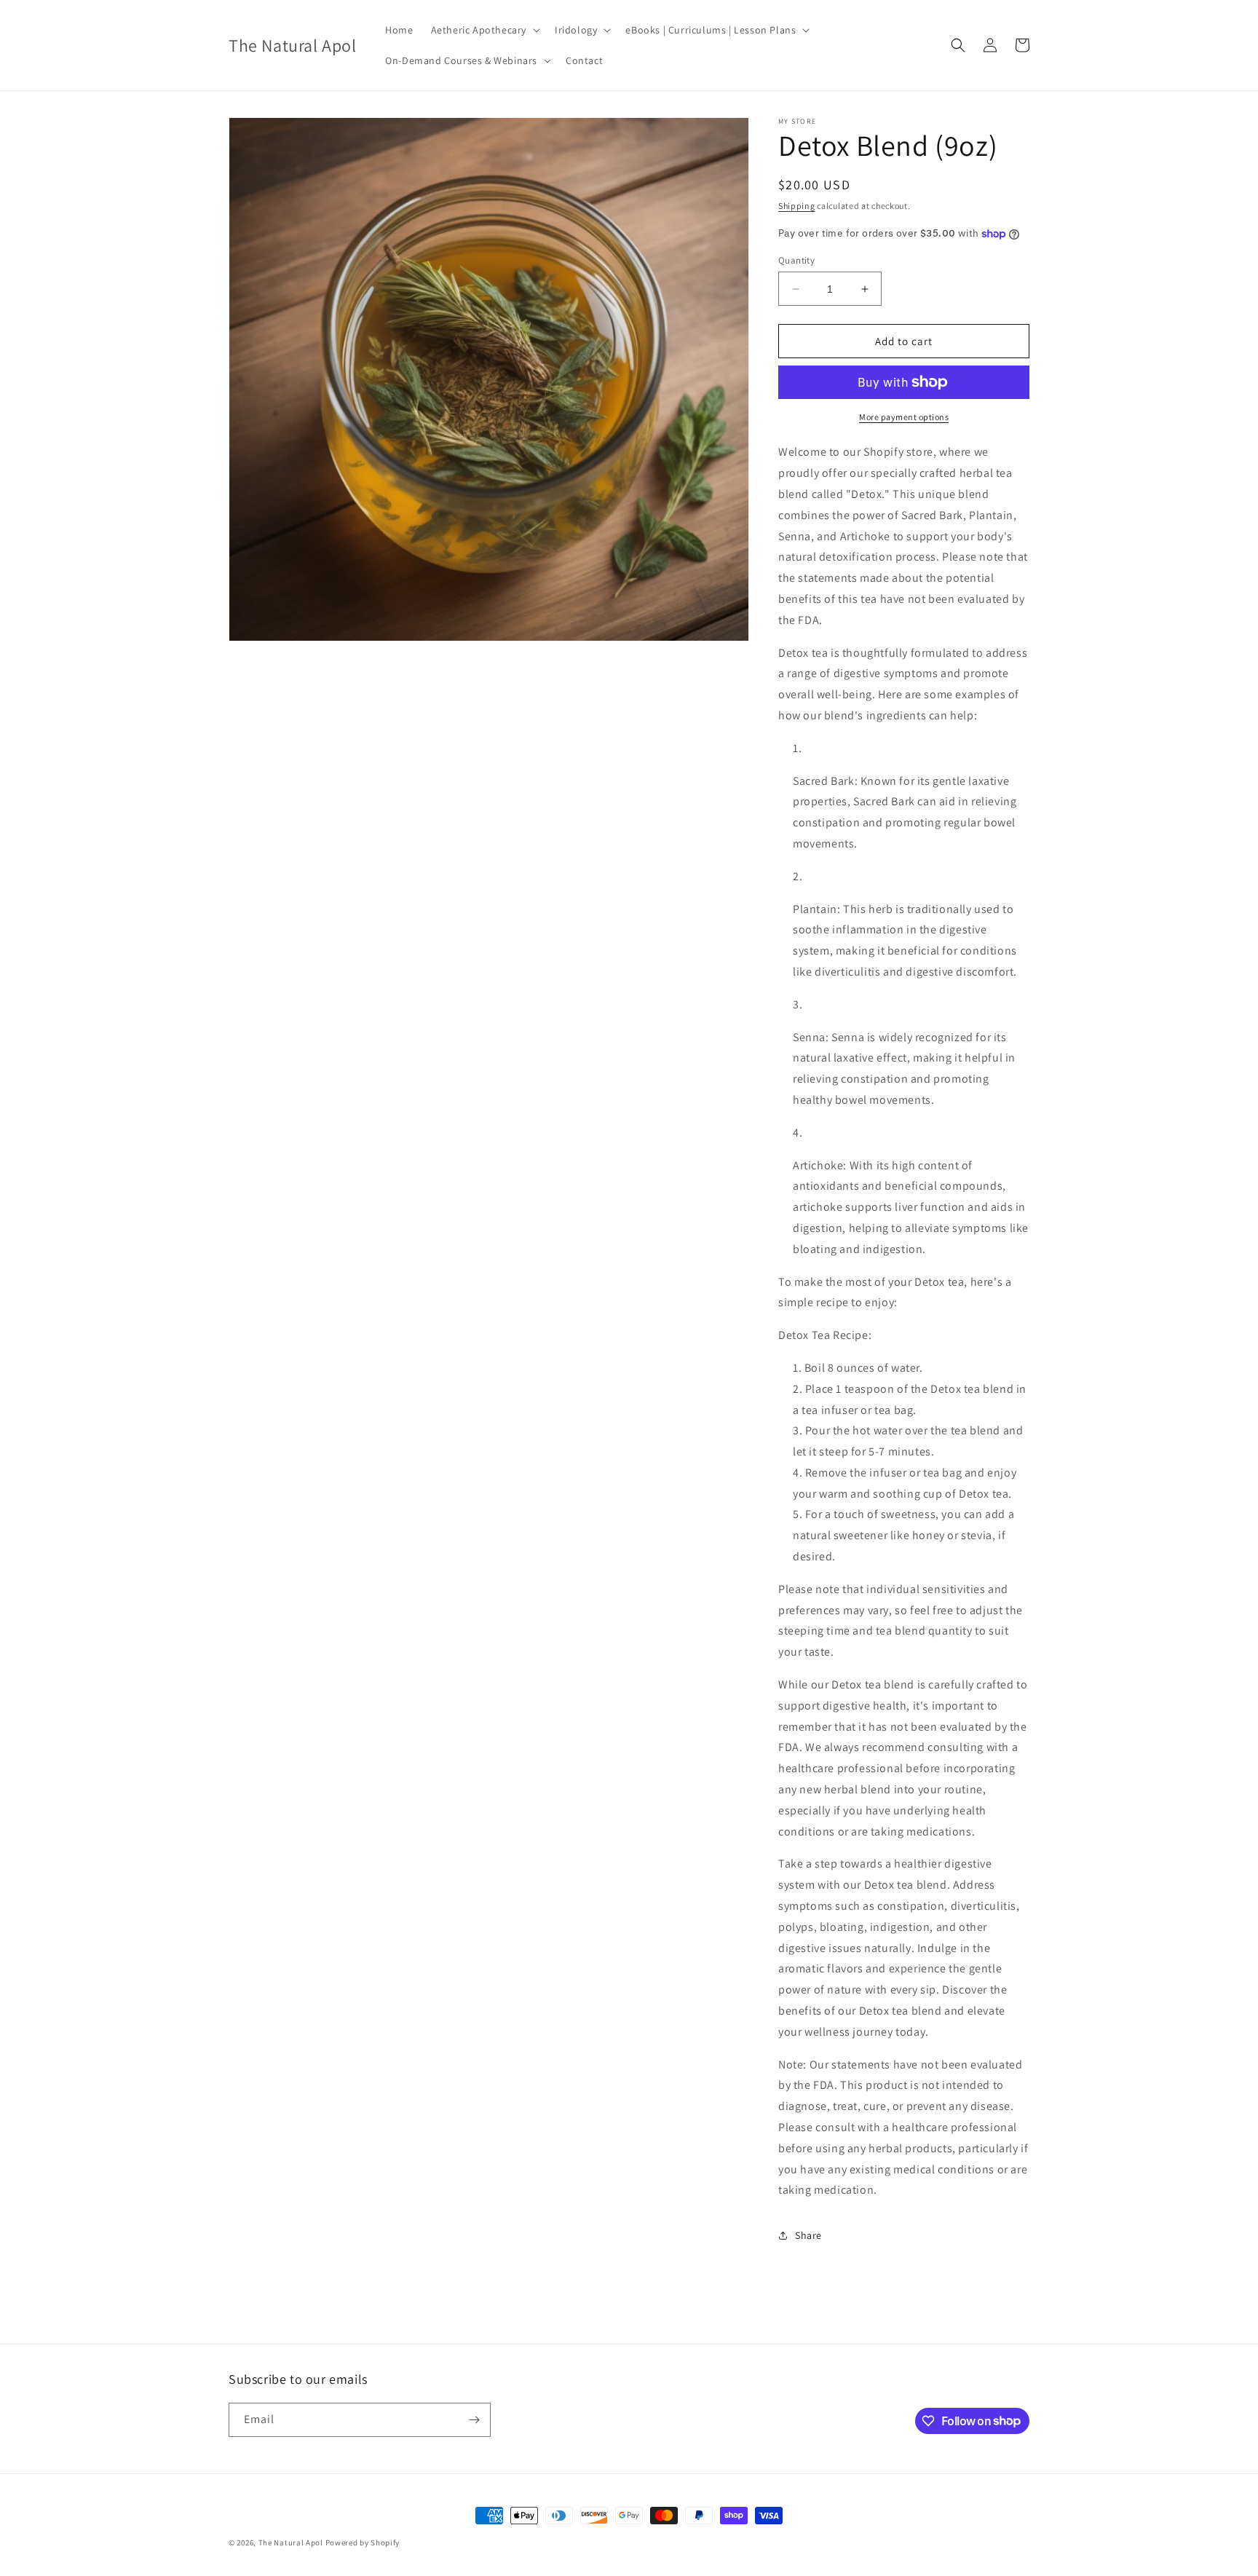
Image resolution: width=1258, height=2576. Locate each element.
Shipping (797, 206)
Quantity (796, 260)
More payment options (904, 417)
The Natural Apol (291, 2543)
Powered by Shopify (363, 2543)
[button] (484, 30)
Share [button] (808, 2235)
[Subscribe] (474, 2420)
